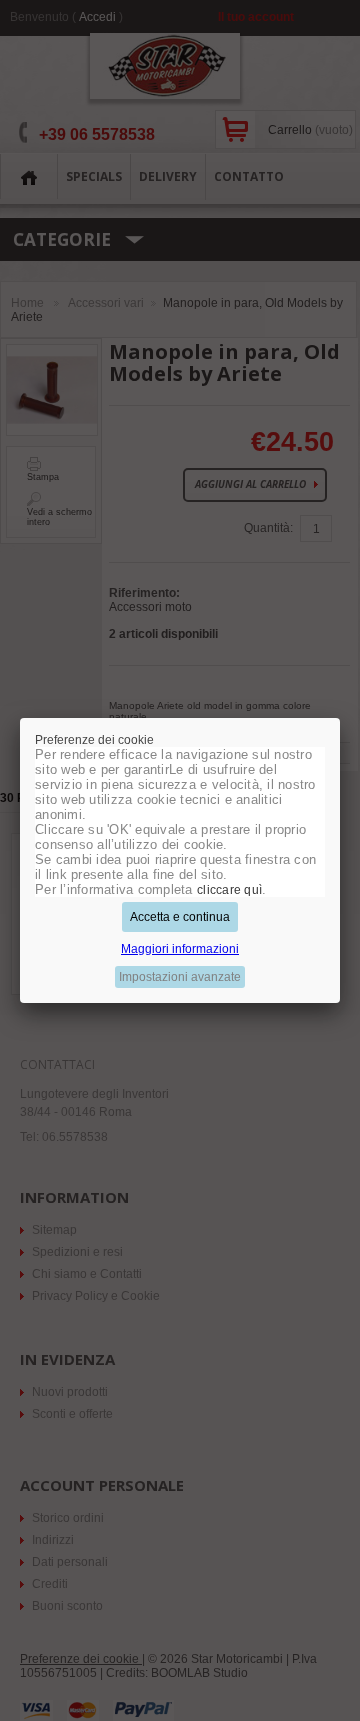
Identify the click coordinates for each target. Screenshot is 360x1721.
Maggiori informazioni (180, 949)
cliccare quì (229, 890)
